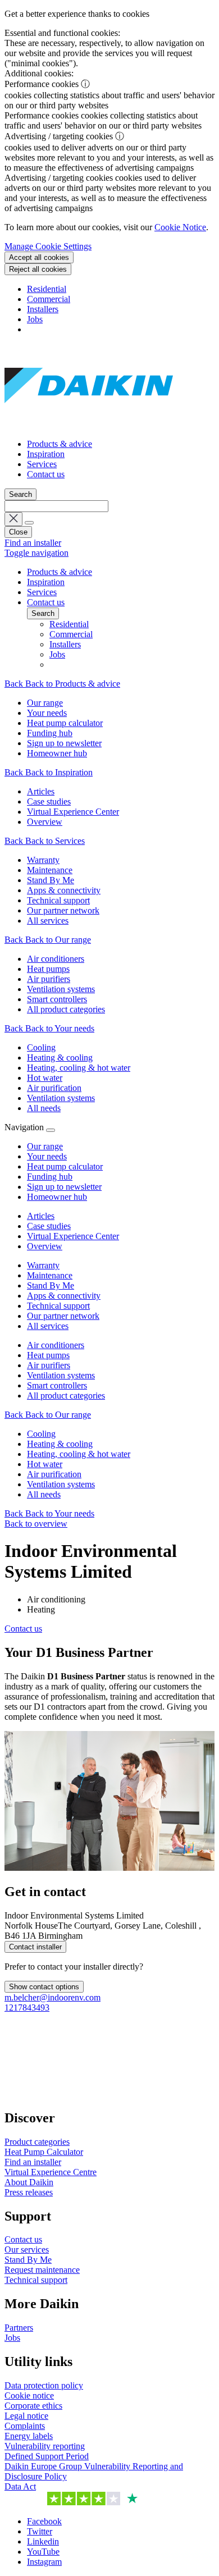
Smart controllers (57, 1385)
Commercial (49, 299)
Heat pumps (48, 1355)
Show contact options (44, 1987)
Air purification (54, 1474)
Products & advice (60, 444)
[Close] (51, 1130)
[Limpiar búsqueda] (13, 519)
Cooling (41, 1434)
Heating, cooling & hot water (79, 1454)
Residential (47, 289)
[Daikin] (89, 425)
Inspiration (46, 454)
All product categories (66, 1396)
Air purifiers (49, 1365)
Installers (43, 309)
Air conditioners (56, 1345)
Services (42, 464)
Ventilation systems (61, 1375)
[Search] (29, 523)
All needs (44, 1494)
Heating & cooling (60, 1444)
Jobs (35, 319)
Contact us (46, 474)
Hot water (45, 1464)
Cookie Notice (180, 227)
